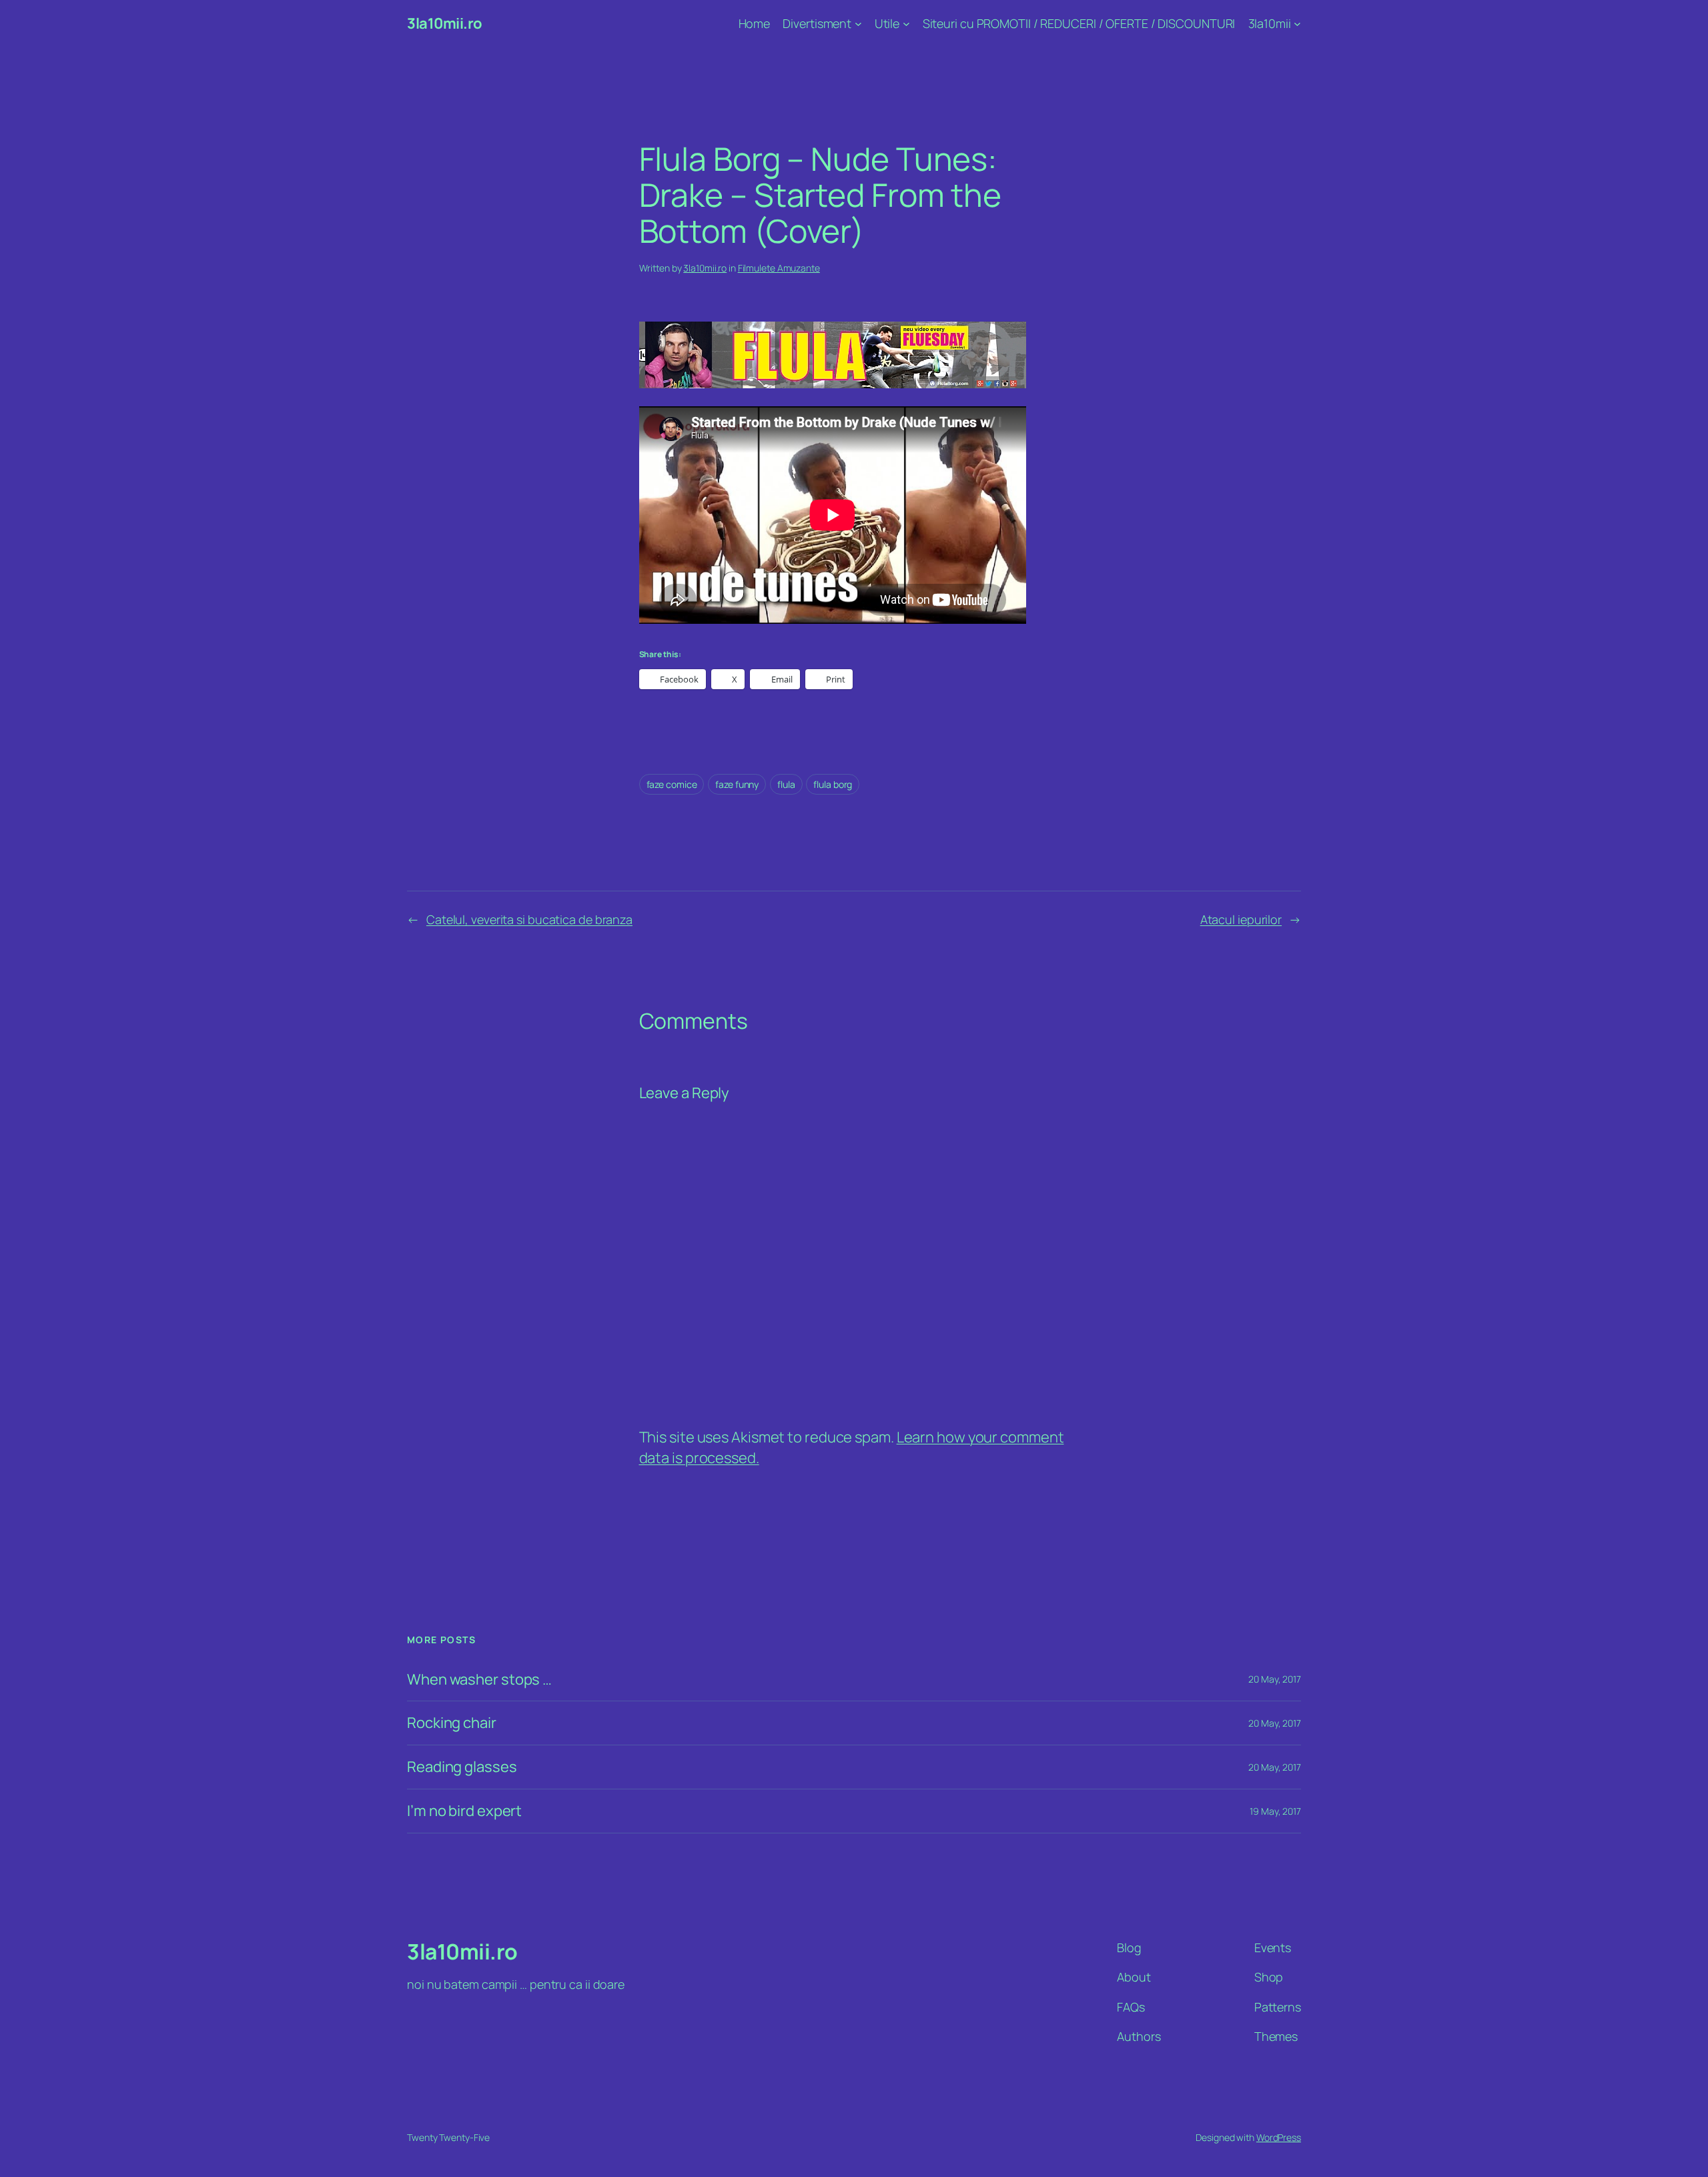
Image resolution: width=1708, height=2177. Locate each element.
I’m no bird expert (464, 1811)
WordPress (1279, 2137)
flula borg (833, 784)
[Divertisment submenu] (858, 24)
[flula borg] (833, 383)
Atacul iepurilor (1241, 919)
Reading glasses (462, 1767)
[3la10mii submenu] (1297, 24)
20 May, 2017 (1275, 1679)
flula (786, 784)
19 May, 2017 (1275, 1811)
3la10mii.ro (445, 23)
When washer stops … (479, 1680)
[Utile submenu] (906, 24)
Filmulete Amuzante (779, 268)
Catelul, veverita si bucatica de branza (529, 919)
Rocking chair (452, 1723)
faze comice (672, 784)
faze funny (737, 784)
